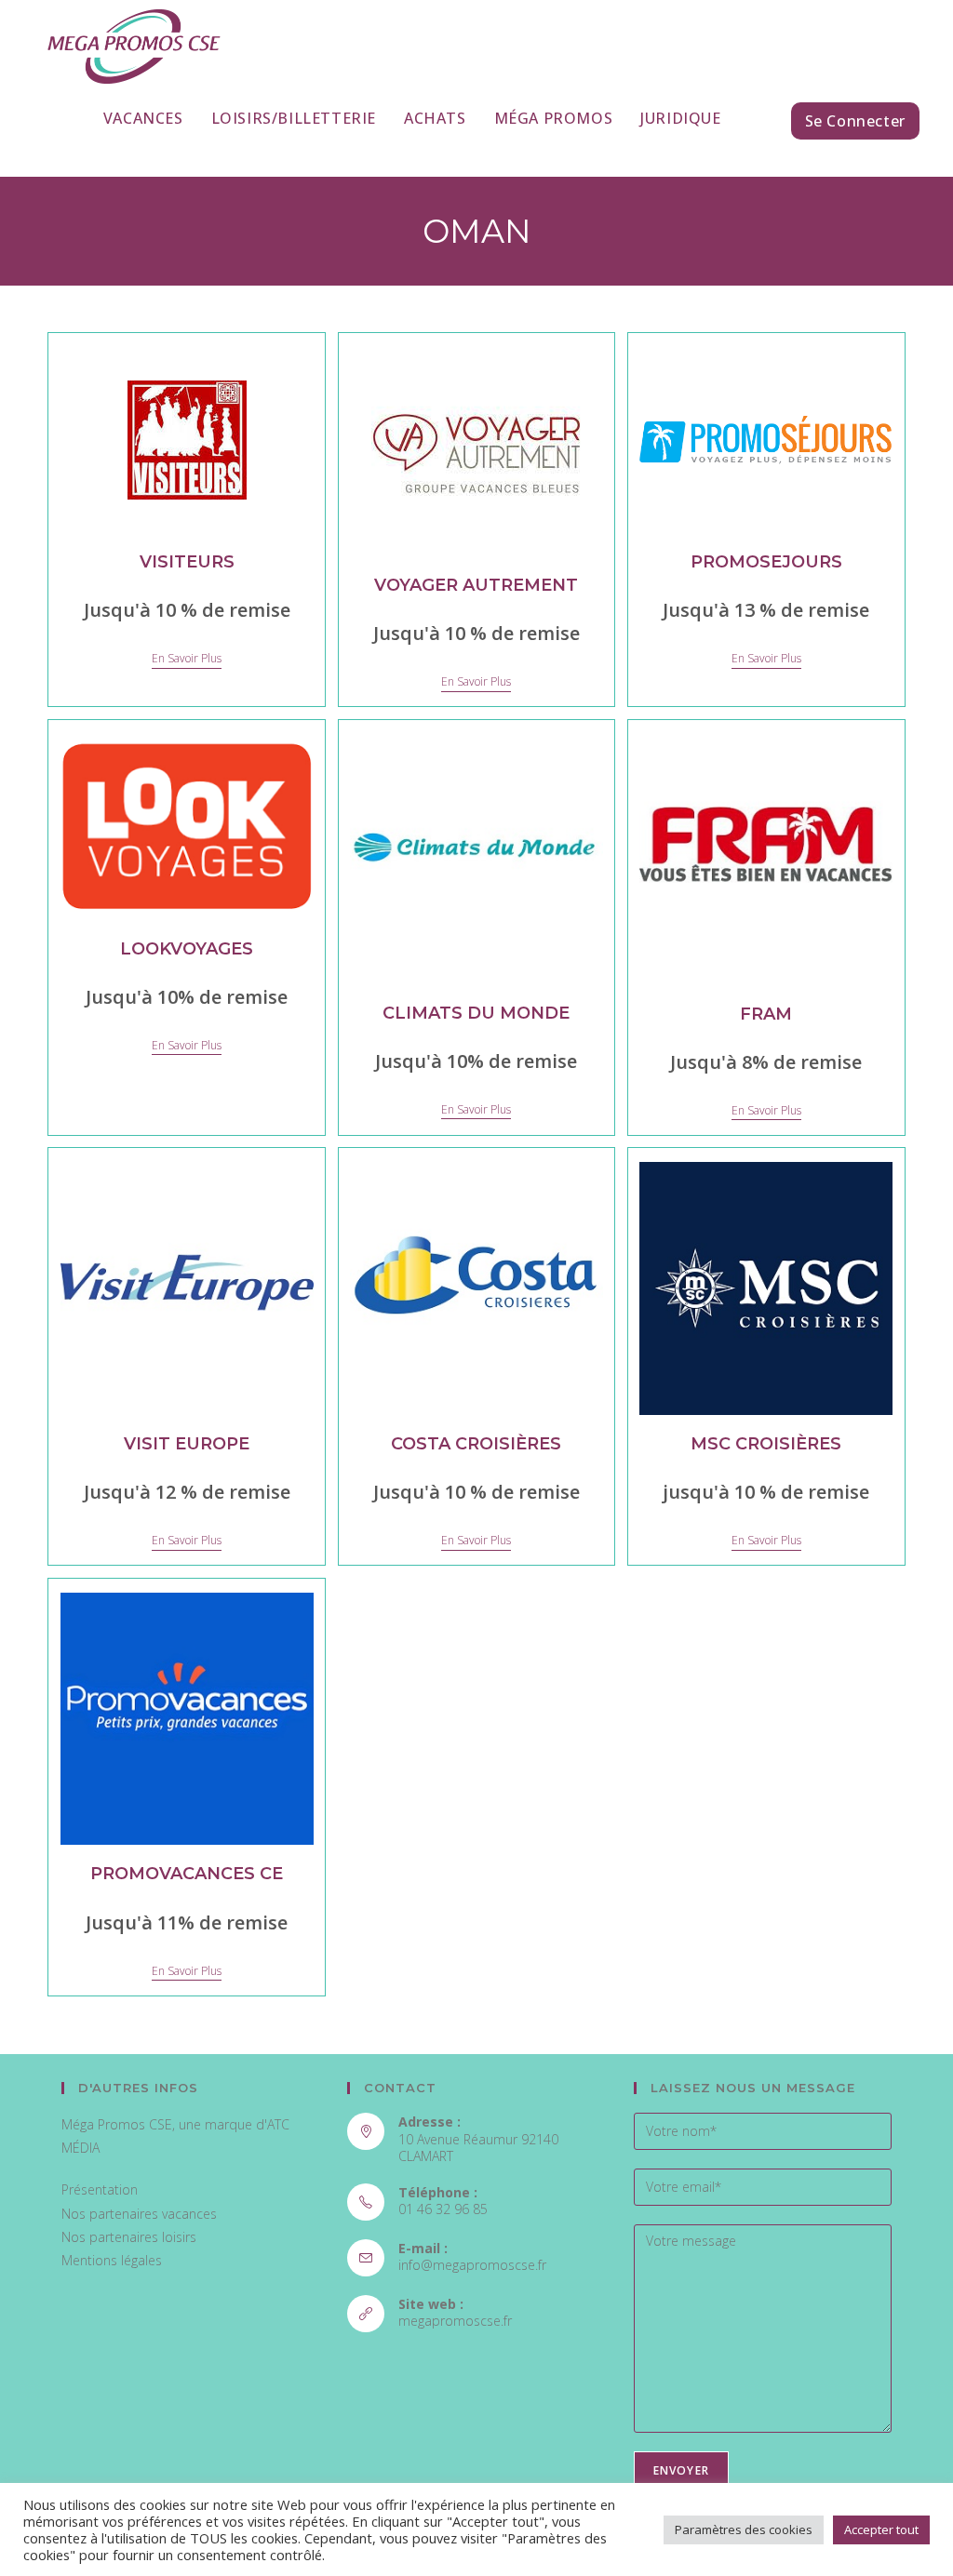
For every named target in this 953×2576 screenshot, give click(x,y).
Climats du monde (476, 1013)
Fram (766, 1014)
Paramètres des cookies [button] (744, 2529)
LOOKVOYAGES (187, 949)
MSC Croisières (766, 1444)
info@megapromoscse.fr (472, 2265)
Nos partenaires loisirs (129, 2237)
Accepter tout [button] (881, 2529)
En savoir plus (187, 659)
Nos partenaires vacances (139, 2214)
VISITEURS (187, 562)
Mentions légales (112, 2260)
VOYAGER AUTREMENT (476, 585)
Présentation (100, 2189)
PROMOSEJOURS (766, 562)
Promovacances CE (187, 1874)
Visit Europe (187, 1444)
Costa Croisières (476, 1444)
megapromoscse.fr (455, 2321)
